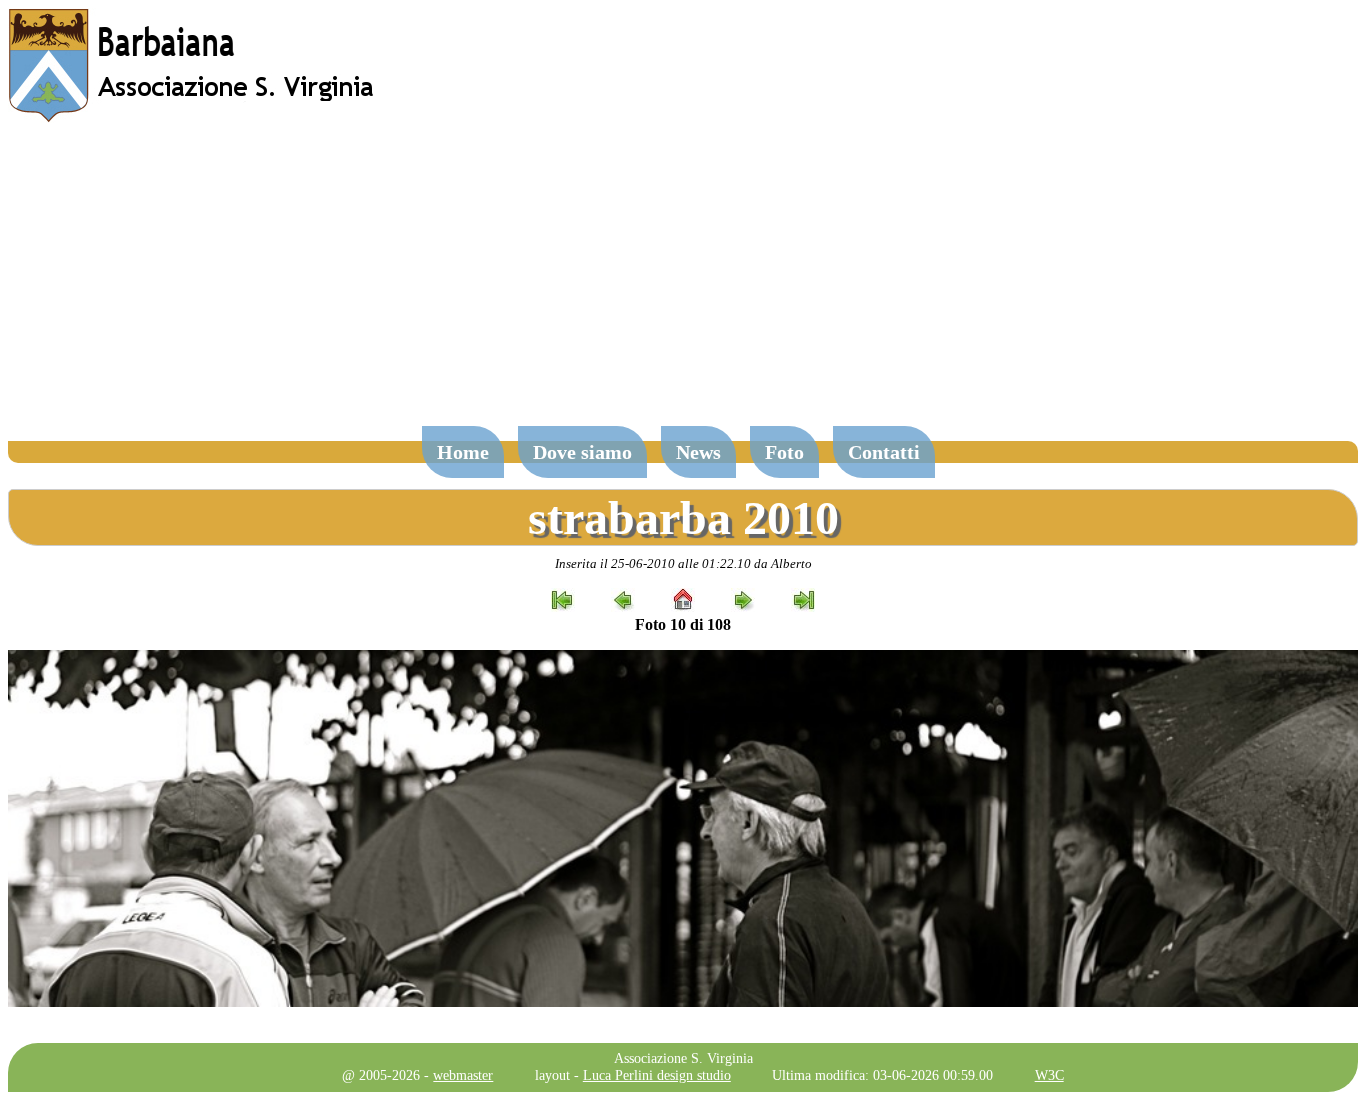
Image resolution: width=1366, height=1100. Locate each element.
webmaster (463, 1075)
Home (463, 452)
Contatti (884, 452)
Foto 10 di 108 (683, 624)
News (698, 452)
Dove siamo (582, 452)
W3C (1049, 1075)
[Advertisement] (683, 284)
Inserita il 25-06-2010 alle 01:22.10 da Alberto (683, 563)
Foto (784, 452)
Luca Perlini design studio (657, 1075)
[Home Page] (193, 117)
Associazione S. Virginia (683, 1058)
